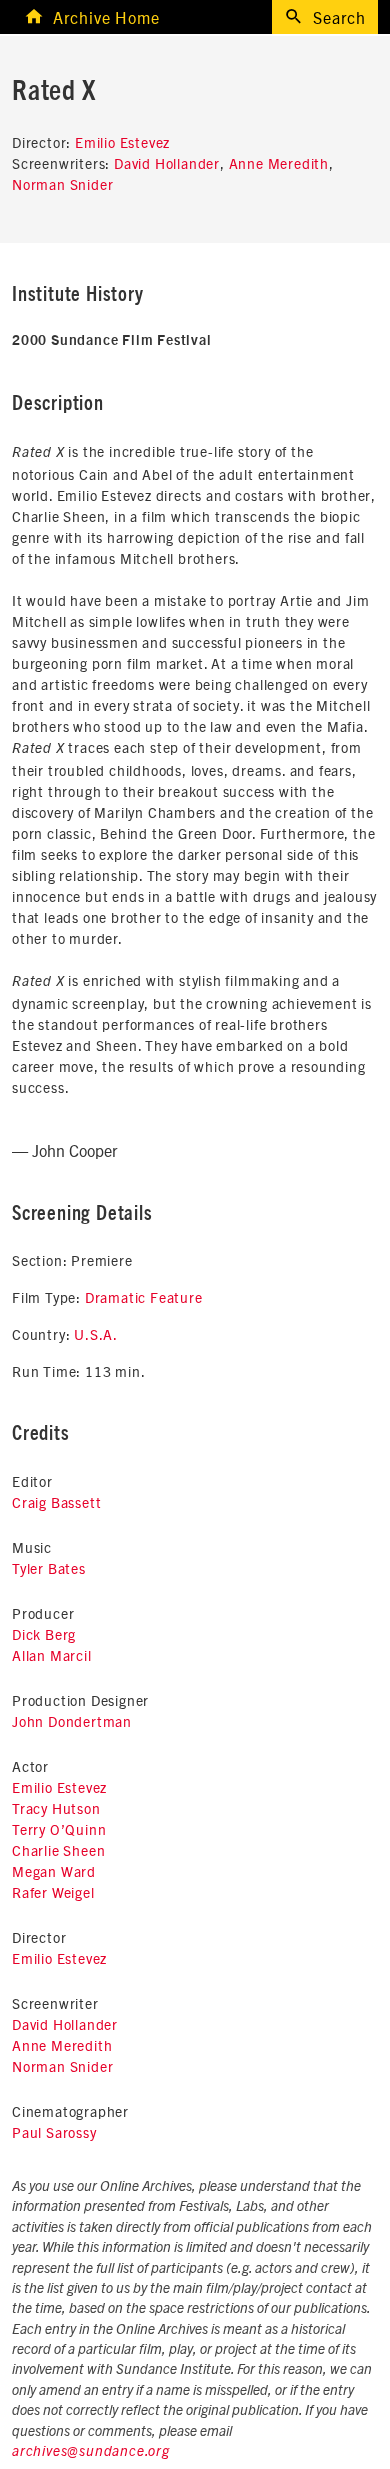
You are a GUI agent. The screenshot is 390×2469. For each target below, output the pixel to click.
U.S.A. (96, 1334)
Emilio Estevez (122, 142)
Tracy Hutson (56, 1808)
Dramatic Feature (144, 1297)
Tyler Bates (49, 1568)
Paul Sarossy (54, 2132)
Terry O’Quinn (59, 1829)
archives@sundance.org (91, 2452)
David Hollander (167, 163)
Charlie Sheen (58, 1850)
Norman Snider (62, 184)
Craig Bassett (56, 1502)
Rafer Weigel (53, 1892)
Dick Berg (44, 1634)
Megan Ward (54, 1871)
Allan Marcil (52, 1655)
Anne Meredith (279, 163)
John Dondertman (72, 1721)
